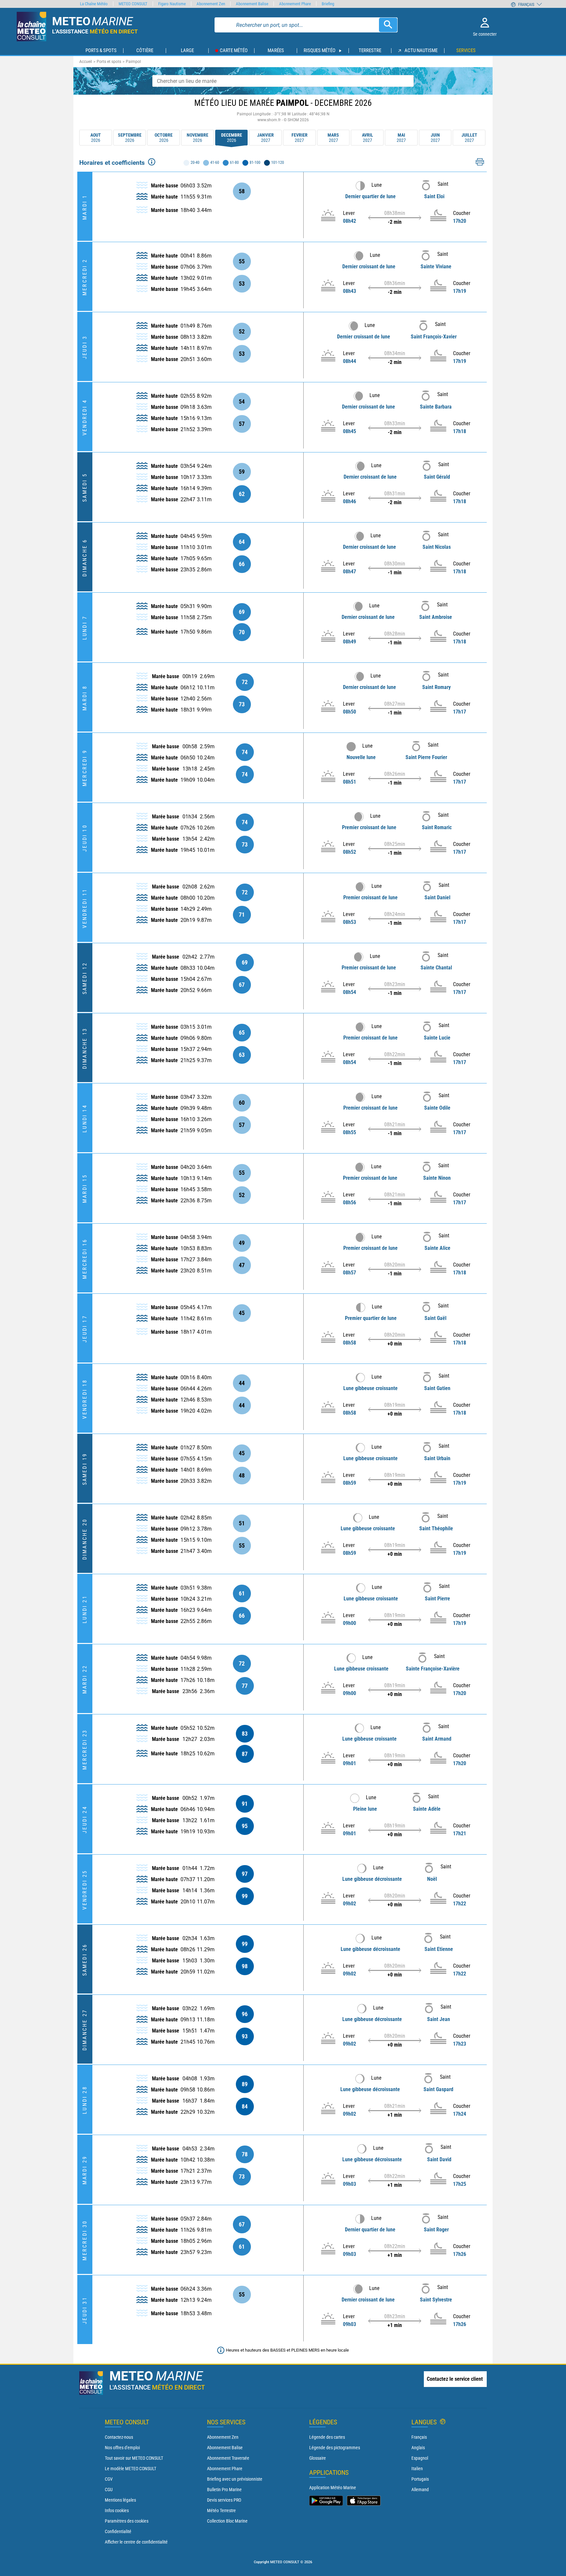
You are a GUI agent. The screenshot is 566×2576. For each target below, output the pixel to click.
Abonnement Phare (225, 2469)
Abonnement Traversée (228, 2458)
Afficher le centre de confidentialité (136, 2542)
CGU (109, 2490)
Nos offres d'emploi (122, 2448)
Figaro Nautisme (172, 4)
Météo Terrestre (221, 2510)
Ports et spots (109, 62)
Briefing (328, 4)
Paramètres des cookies (127, 2521)
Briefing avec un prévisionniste (235, 2479)
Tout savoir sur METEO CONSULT (134, 2458)
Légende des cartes (327, 2437)
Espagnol (420, 2458)
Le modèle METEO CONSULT (131, 2469)
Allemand (420, 2490)
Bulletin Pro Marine (224, 2490)
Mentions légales (120, 2500)
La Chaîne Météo (94, 4)
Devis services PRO (224, 2500)
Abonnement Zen (223, 2437)
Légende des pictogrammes (335, 2448)
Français (419, 2437)
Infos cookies (117, 2510)
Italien (417, 2469)
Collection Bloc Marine (227, 2521)
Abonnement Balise (225, 2448)
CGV (109, 2479)
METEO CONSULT (133, 4)
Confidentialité (118, 2531)
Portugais (420, 2479)
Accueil (86, 62)
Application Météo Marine (333, 2488)
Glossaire (318, 2458)
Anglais (418, 2448)
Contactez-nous (119, 2437)
